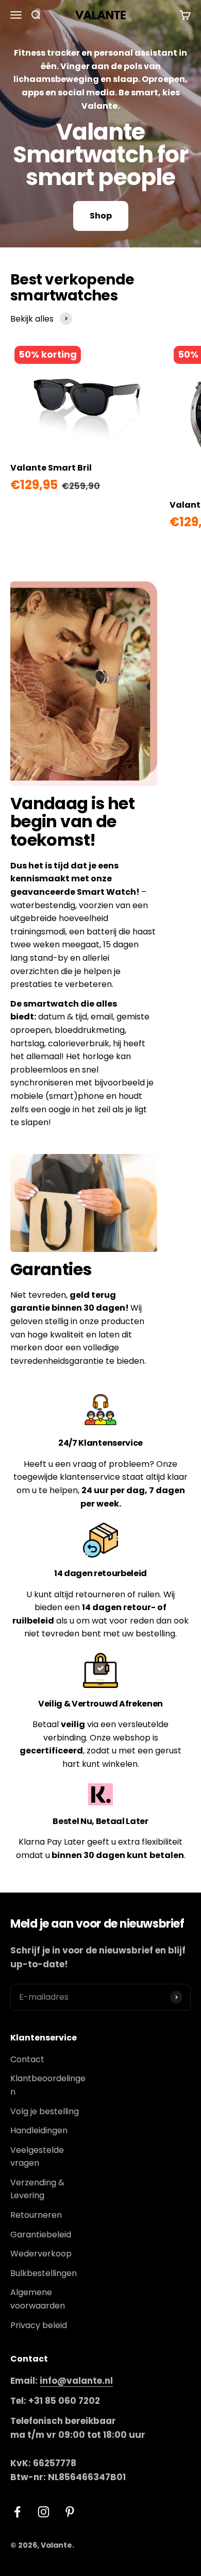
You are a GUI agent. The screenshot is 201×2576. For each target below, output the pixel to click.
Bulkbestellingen (44, 2273)
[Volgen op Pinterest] (70, 2512)
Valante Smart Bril (51, 468)
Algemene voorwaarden (38, 2299)
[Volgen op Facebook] (17, 2512)
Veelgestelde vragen (37, 2157)
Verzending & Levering (37, 2189)
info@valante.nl (76, 2381)
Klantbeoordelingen (48, 2085)
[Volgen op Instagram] (44, 2512)
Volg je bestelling (45, 2111)
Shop (101, 216)
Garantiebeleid (41, 2235)
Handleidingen (39, 2130)
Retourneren (36, 2215)
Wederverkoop (41, 2254)
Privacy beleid (39, 2325)
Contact (27, 2059)
